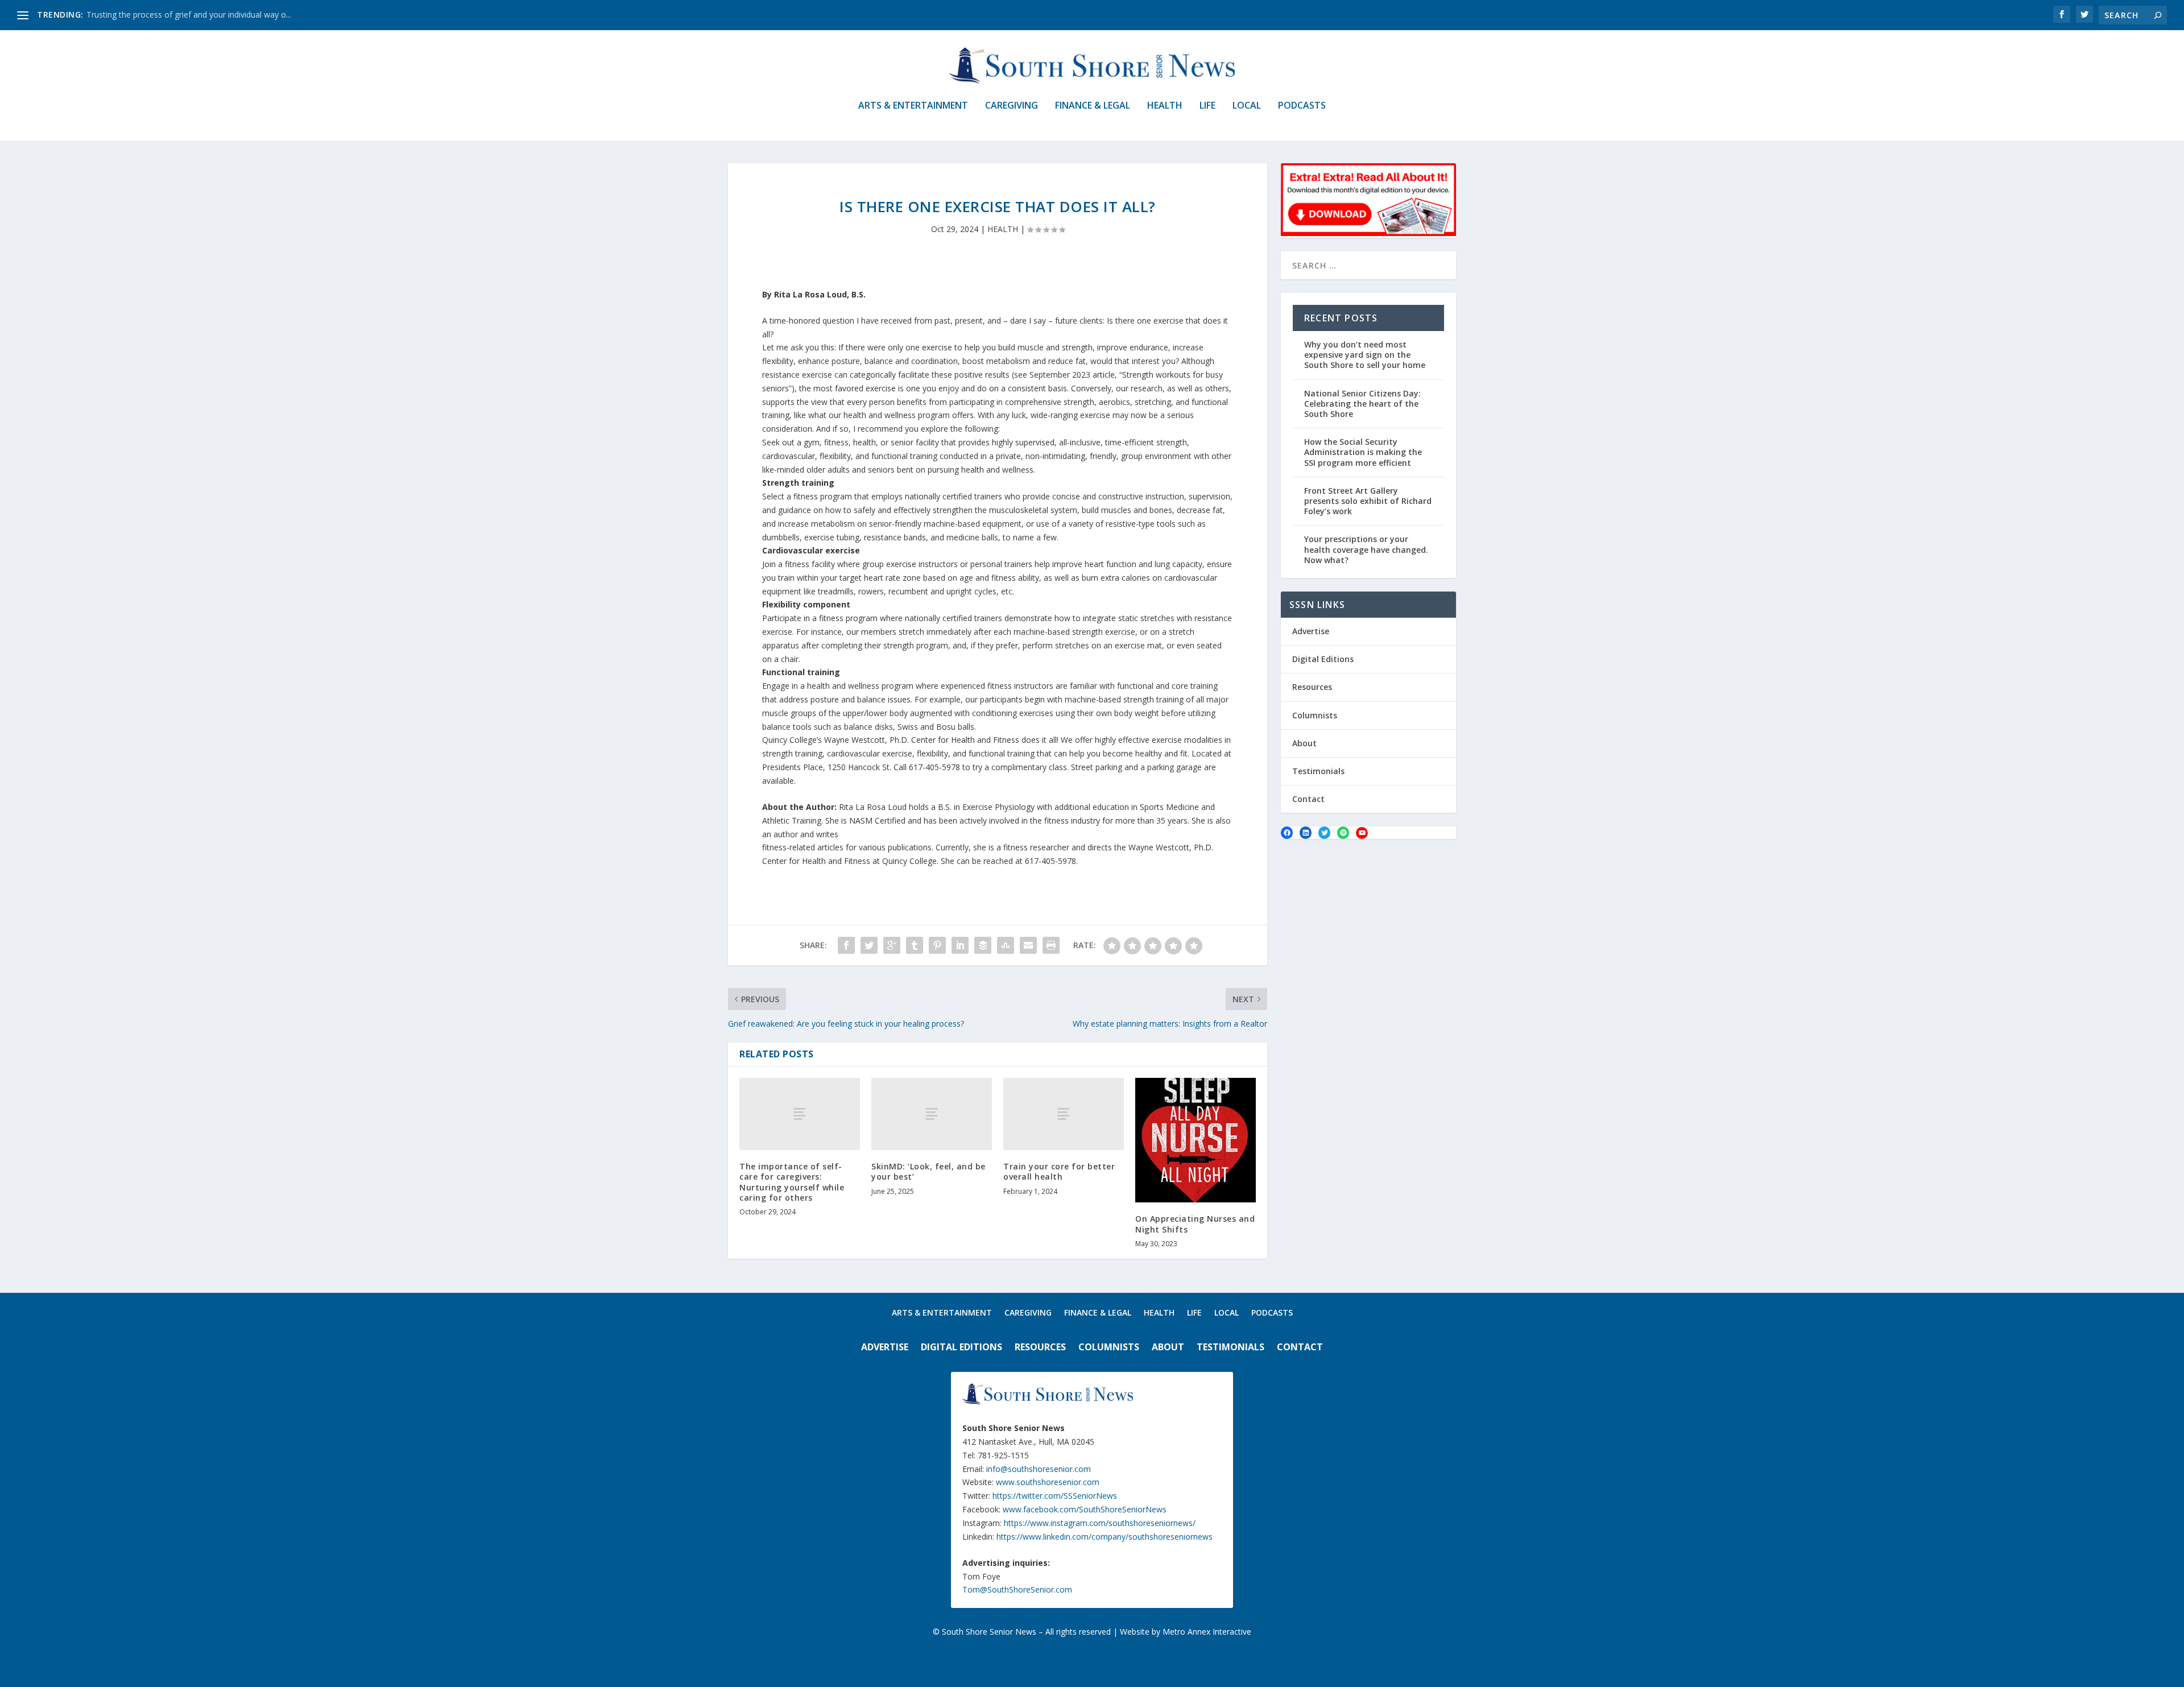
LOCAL (1247, 106)
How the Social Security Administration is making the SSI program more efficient (1363, 452)
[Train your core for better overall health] (1064, 1114)
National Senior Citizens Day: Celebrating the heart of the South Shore (1362, 404)
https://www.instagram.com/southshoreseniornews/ (1100, 1523)
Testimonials (1318, 771)
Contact (1308, 799)
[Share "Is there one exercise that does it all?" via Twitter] (869, 945)
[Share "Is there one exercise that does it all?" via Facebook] (846, 945)
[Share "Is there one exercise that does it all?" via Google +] (892, 945)
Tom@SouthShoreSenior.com (1017, 1589)
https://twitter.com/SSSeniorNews (1055, 1496)
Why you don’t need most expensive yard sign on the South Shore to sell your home (1365, 355)
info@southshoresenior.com (1039, 1469)
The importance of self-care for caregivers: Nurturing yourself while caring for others (792, 1182)
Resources (1312, 687)
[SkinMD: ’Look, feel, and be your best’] (932, 1114)
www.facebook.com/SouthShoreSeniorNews (1085, 1509)
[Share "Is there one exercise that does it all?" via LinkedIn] (960, 945)
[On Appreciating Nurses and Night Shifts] (1196, 1140)
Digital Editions (1323, 659)
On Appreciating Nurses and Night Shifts (1195, 1224)
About (1304, 743)
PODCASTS (1302, 106)
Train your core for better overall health (1059, 1171)
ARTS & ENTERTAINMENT (913, 106)
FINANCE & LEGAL (1093, 106)
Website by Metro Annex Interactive (1186, 1632)
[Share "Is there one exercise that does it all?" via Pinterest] (937, 945)
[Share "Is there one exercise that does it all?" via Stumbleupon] (1006, 945)
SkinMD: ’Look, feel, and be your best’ (928, 1171)
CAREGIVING (1012, 106)
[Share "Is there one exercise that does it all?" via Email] (1028, 945)
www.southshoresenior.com (1048, 1482)
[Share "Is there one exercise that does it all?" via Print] (1051, 945)
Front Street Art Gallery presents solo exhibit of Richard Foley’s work (1368, 501)
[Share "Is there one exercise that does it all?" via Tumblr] (915, 945)
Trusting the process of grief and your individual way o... (189, 15)
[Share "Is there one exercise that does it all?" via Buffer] (983, 945)
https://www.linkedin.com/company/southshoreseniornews (1105, 1537)
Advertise (1311, 631)
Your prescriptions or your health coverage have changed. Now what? (1366, 549)
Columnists (1315, 715)
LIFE (1207, 106)
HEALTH (1165, 106)
